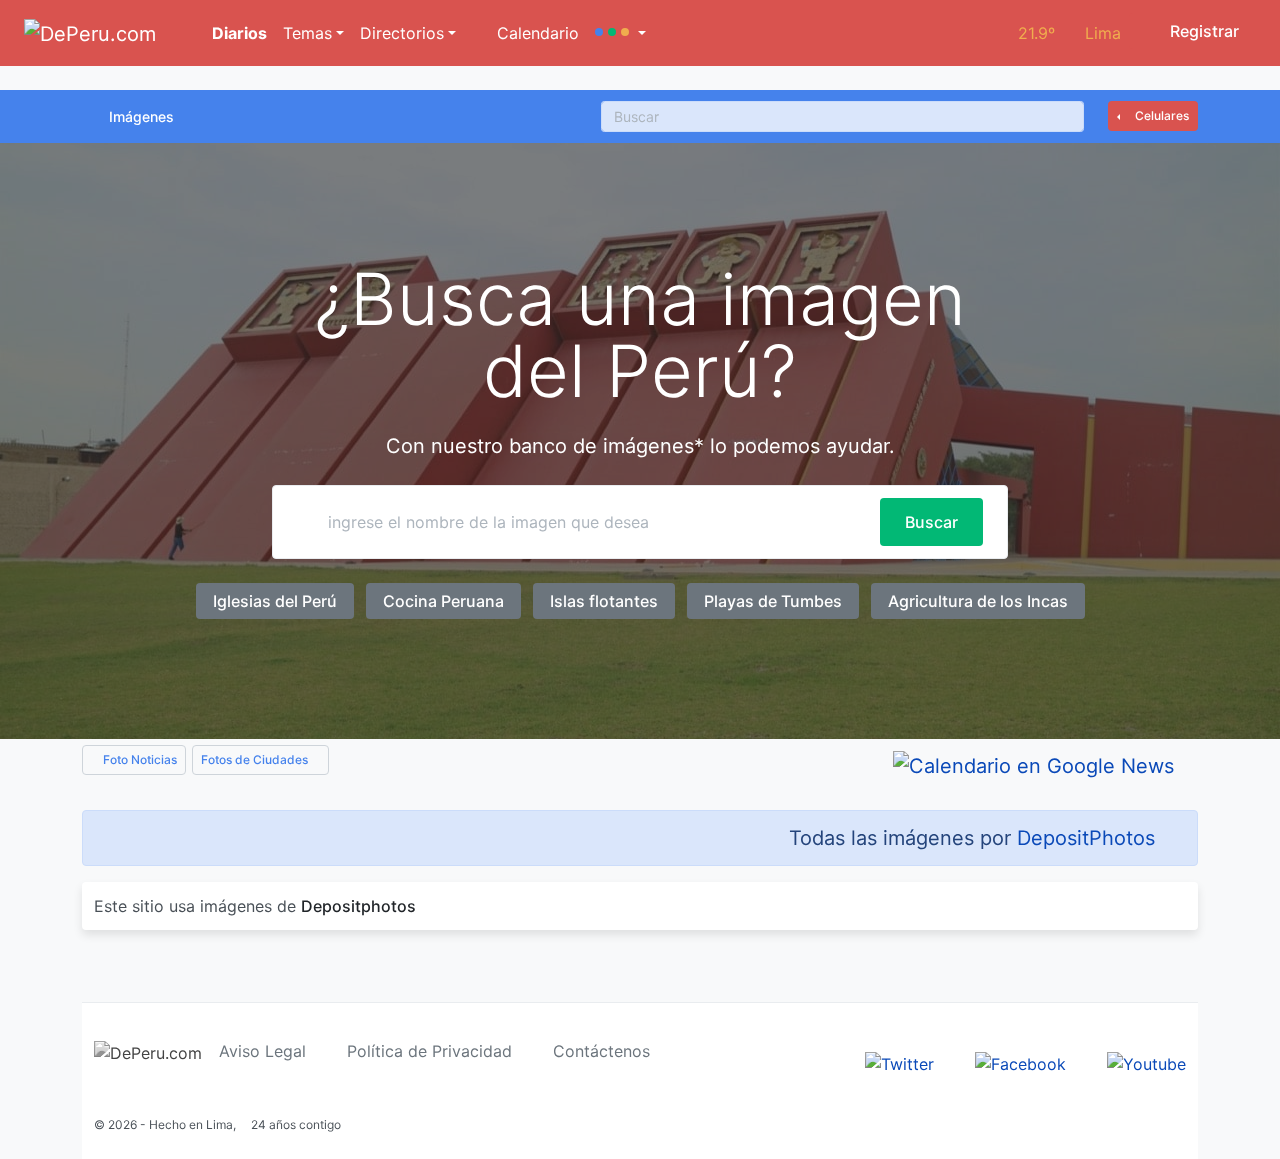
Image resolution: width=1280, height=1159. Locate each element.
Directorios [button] (402, 33)
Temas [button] (307, 33)
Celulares (1160, 115)
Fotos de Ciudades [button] (256, 759)
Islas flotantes (604, 601)
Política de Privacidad (429, 1051)
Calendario (535, 33)
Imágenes (141, 116)
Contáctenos (601, 1051)
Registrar (1202, 31)
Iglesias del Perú (275, 601)
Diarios (237, 33)
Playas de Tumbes (773, 601)
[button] (620, 33)
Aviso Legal (262, 1051)
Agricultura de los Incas (978, 601)
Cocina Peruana (443, 601)
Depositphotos (358, 906)
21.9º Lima (1069, 33)
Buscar (931, 522)
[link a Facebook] (1020, 1062)
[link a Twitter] (899, 1062)
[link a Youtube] (1146, 1062)
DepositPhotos (1086, 838)
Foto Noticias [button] (138, 759)
